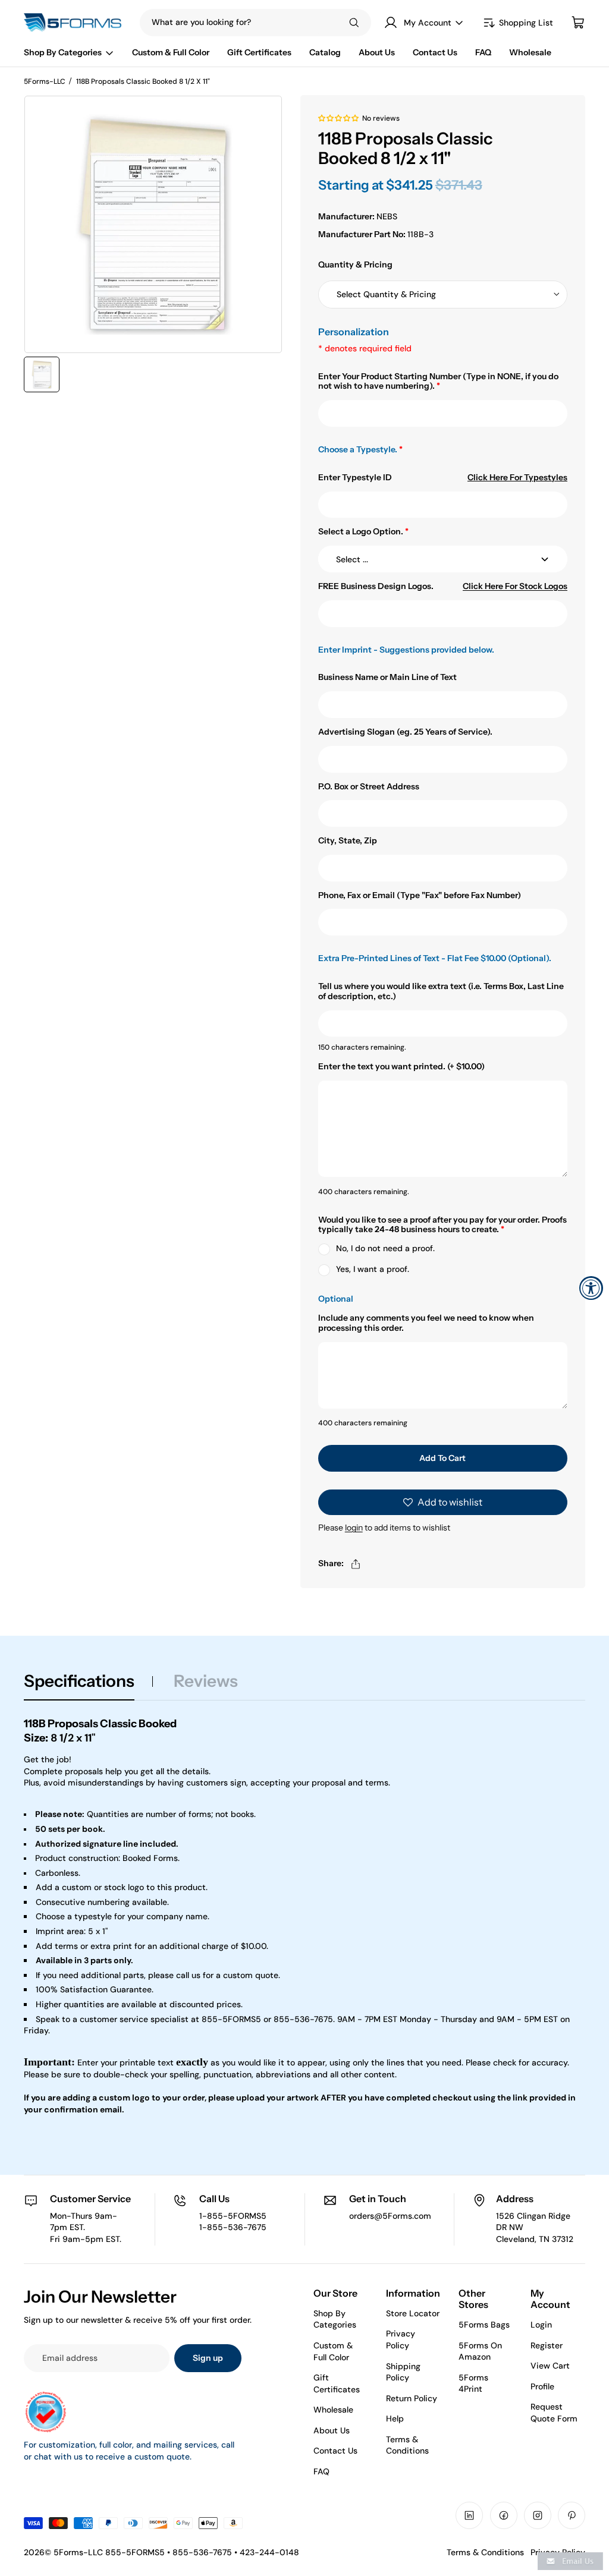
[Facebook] (504, 2515)
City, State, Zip (348, 841)
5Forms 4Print (473, 2383)
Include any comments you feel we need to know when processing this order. (426, 1323)
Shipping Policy (403, 2372)
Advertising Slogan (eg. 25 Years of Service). (405, 732)
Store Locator (413, 2313)
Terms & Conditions (407, 2445)
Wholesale (333, 2410)
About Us (332, 2430)
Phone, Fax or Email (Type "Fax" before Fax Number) (420, 895)
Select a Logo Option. (363, 532)
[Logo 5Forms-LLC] (76, 23)
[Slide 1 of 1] (42, 374)
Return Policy (412, 2398)
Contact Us (335, 2451)
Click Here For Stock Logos (515, 586)
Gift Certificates (337, 2383)
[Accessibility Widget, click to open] (591, 1288)
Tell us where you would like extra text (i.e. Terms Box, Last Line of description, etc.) (441, 991)
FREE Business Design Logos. (376, 586)
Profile (542, 2386)
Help (395, 2418)
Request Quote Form (554, 2413)
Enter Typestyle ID (355, 478)
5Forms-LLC (45, 81)
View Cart (550, 2366)
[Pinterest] (572, 2515)
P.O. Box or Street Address (369, 787)
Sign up (208, 2358)
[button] (339, 118)
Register (547, 2345)
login (354, 1528)
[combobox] (233, 23)
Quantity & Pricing (355, 264)
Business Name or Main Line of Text (387, 677)
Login (541, 2325)
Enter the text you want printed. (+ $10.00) (401, 1067)
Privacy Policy (401, 2339)
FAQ (321, 2471)
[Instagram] (538, 2515)
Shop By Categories (335, 2319)
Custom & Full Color (333, 2351)
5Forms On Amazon (480, 2351)
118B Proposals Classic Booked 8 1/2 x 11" (143, 81)
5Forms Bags (484, 2325)
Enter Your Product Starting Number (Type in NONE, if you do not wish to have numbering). (438, 382)
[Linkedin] (469, 2515)
